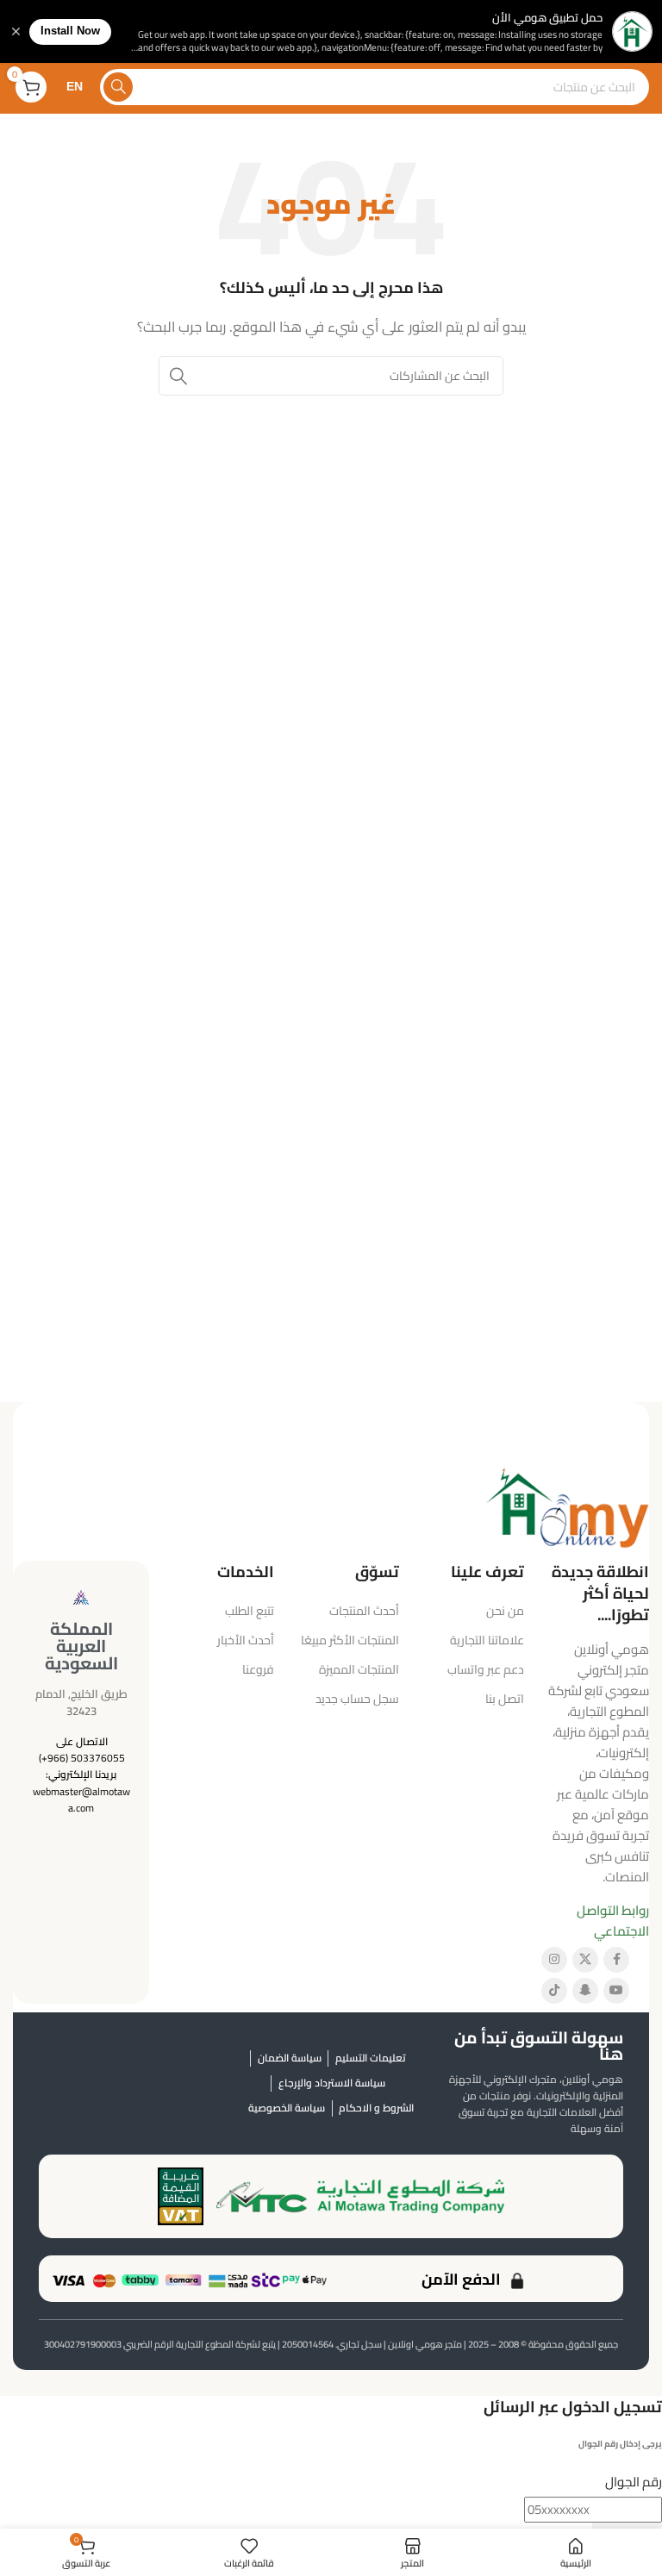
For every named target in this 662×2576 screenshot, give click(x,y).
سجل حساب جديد (357, 1699)
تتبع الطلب (250, 1611)
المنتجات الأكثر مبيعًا (350, 1640)
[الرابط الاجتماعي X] (585, 1960)
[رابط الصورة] (567, 1505)
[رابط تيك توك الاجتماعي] (554, 1991)
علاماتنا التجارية (487, 1640)
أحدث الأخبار (246, 1640)
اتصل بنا (505, 1699)
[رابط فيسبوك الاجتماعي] (616, 1960)
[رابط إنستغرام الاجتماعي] (554, 1960)
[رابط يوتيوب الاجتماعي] (616, 1991)
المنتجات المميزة (359, 1669)
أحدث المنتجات (364, 1611)
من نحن (505, 1611)
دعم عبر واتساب (486, 1669)
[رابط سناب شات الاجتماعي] (585, 1991)
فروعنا (258, 1669)
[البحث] (118, 87)
